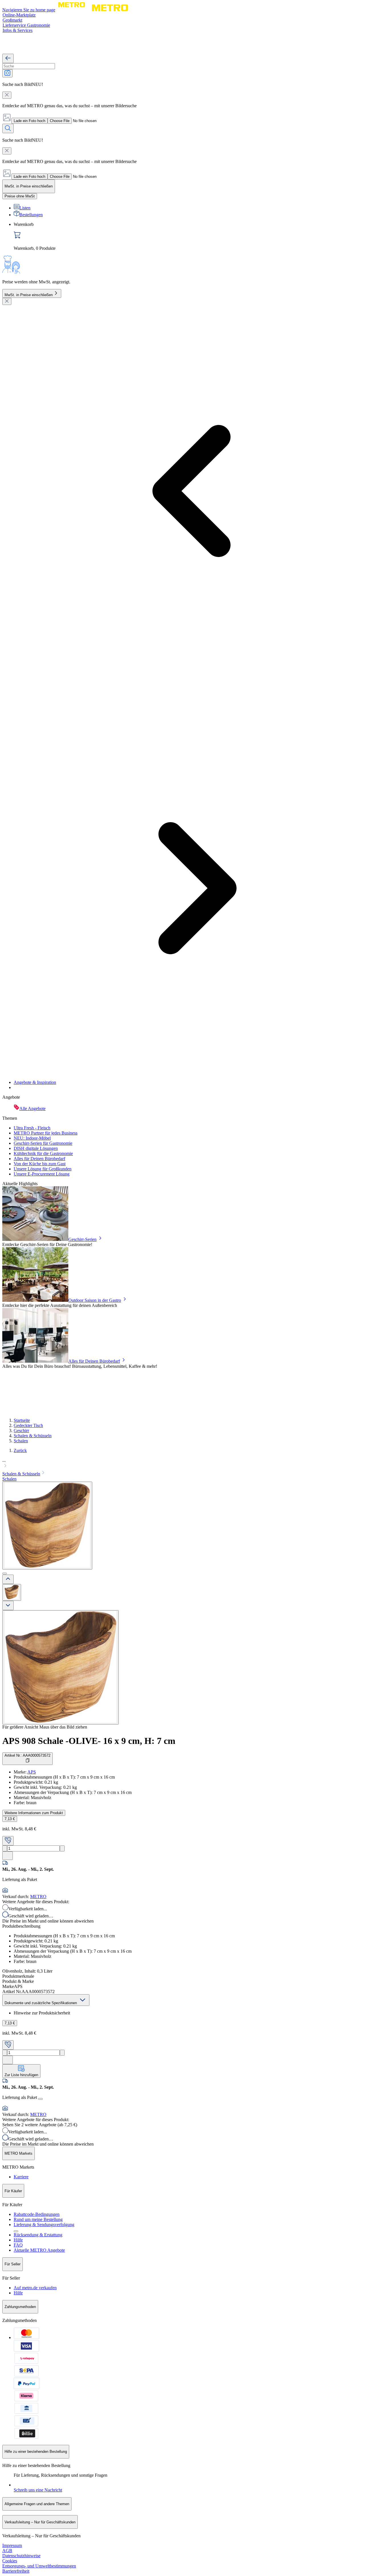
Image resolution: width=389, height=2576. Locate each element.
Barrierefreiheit (16, 2571)
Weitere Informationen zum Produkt (34, 1813)
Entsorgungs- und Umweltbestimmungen (39, 2566)
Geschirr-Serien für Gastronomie (43, 1143)
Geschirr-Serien (82, 1239)
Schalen (21, 1441)
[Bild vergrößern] (61, 1667)
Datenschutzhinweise (21, 2556)
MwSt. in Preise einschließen (29, 295)
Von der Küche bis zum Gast (40, 1164)
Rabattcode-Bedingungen (37, 2214)
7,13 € (10, 1819)
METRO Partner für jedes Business (46, 1133)
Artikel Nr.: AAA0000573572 (27, 1755)
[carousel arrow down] (8, 1605)
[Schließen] (7, 301)
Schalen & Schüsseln (33, 1436)
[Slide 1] (5, 1573)
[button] (195, 1464)
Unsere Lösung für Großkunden (43, 1169)
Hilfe (18, 2240)
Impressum (12, 2545)
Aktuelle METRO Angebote (39, 2250)
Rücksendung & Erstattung (38, 2235)
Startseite (22, 1420)
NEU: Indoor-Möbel (32, 1138)
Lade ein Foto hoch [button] (29, 121)
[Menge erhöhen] (62, 1848)
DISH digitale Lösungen (36, 1148)
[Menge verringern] (5, 1848)
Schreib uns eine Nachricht (38, 2490)
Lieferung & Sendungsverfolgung (44, 2225)
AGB (7, 2551)
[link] (200, 236)
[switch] (20, 196)
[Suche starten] (8, 128)
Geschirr (21, 1431)
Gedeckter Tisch (28, 1425)
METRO (38, 1897)
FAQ (18, 2245)
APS (32, 1772)
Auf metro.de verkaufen (35, 2288)
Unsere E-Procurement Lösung (42, 1174)
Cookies (10, 2561)
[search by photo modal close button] (7, 95)
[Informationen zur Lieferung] (40, 2099)
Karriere (21, 2177)
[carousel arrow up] (8, 1579)
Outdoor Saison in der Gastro (95, 1300)
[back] (8, 58)
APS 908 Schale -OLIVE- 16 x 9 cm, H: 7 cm (89, 1741)
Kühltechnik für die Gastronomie (43, 1153)
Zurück (20, 1450)
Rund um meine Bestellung (38, 2219)
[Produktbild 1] (12, 1592)
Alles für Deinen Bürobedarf (39, 1159)
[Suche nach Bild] (7, 73)
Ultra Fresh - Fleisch (32, 1128)
